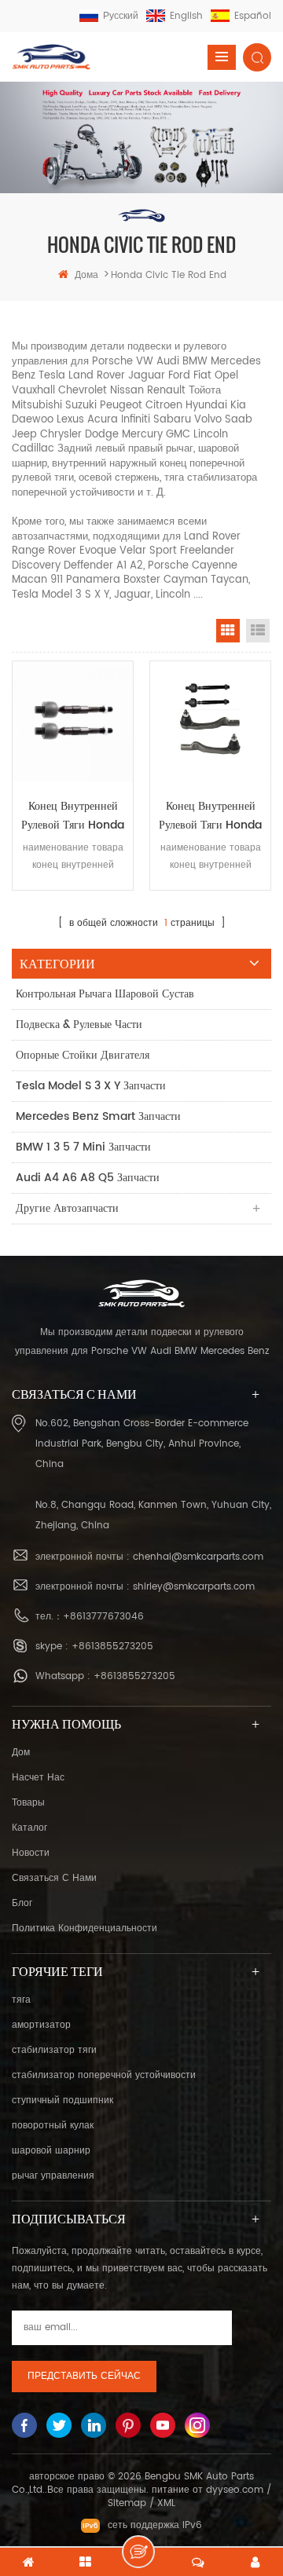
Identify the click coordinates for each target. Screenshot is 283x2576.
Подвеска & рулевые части (79, 1025)
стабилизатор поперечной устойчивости (104, 2075)
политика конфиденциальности (85, 1928)
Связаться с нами (54, 1878)
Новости (31, 1853)
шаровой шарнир (51, 2151)
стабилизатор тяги (54, 2050)
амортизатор (41, 2025)
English (186, 16)
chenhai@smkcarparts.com (198, 1557)
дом (21, 1753)
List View (258, 631)
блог (22, 1903)
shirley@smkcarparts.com (194, 1587)
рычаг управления (53, 2176)
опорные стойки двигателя (83, 1055)
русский (121, 16)
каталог (29, 1828)
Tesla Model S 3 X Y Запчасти (91, 1086)
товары (28, 1803)
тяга (21, 2000)
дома (86, 275)
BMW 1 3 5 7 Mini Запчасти (83, 1147)
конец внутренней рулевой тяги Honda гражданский (73, 816)
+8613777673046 (103, 1617)
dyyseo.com (235, 2490)
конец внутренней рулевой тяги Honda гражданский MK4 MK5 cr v (210, 816)
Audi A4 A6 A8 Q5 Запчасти (88, 1178)
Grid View (228, 631)
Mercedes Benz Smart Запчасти (98, 1116)
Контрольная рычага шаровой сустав (105, 994)
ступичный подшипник (62, 2100)
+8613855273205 (112, 1647)
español (253, 16)
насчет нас (38, 1778)
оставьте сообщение (138, 2552)
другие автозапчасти (67, 1208)
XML (166, 2503)
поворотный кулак (53, 2126)
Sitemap (127, 2503)
